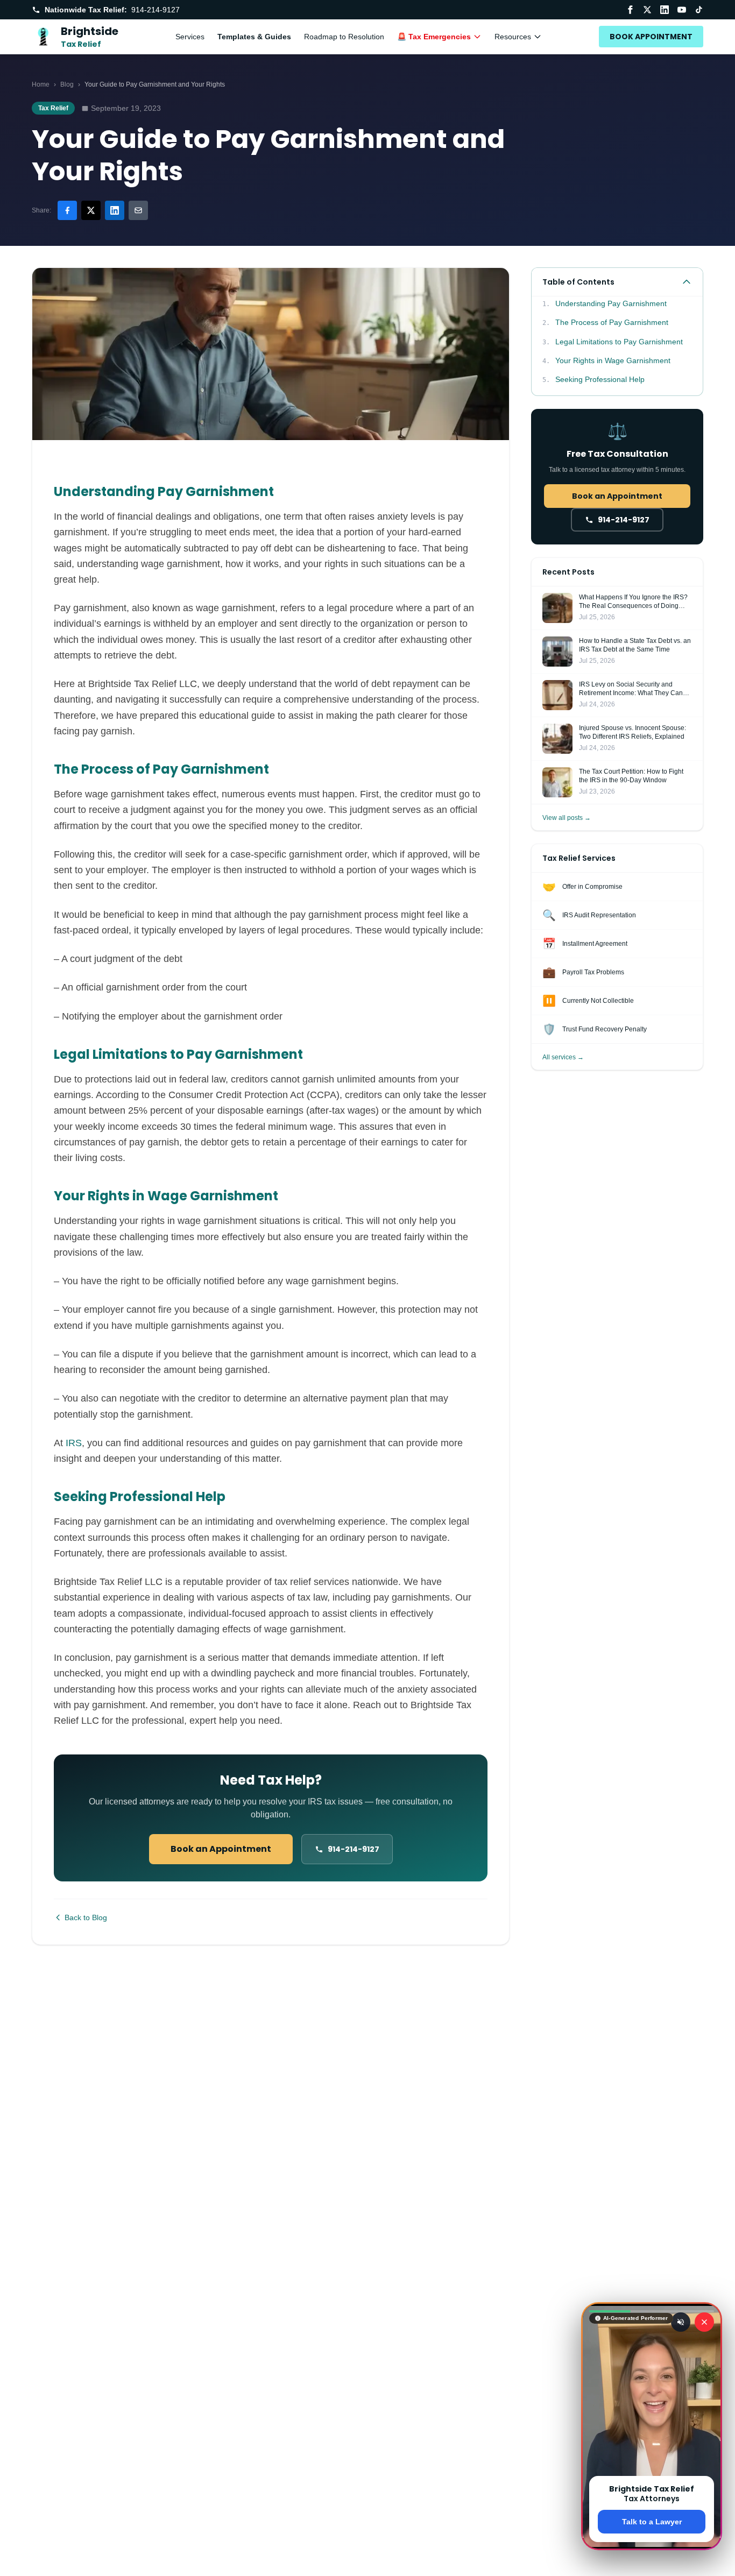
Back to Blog (86, 1917)
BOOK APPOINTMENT (651, 37)
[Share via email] (138, 210)
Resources (513, 37)
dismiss (652, 2559)
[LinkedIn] (665, 10)
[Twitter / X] (647, 10)
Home (41, 84)
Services (190, 37)
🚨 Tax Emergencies (434, 37)
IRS (74, 1443)
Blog (67, 84)
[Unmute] (681, 2322)
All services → (563, 1057)
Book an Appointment (221, 1849)
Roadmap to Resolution (344, 37)
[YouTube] (682, 10)
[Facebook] (630, 10)
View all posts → (567, 818)
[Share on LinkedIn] (115, 210)
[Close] (704, 2322)
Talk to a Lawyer (652, 2522)
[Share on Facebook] (67, 210)
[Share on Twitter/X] (91, 210)
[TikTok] (699, 10)
